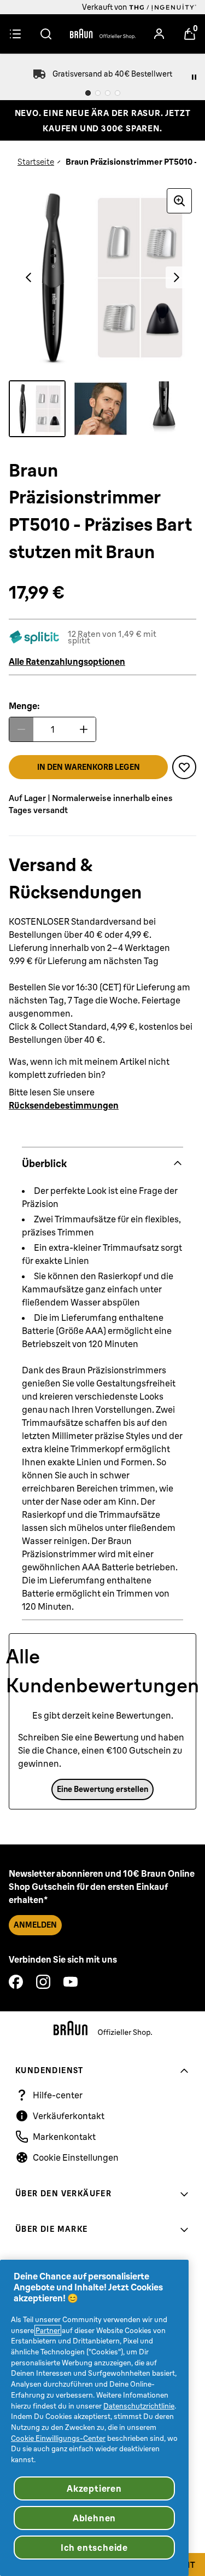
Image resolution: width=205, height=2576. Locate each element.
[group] (102, 278)
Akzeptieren (94, 2488)
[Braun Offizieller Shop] (103, 34)
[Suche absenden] (46, 34)
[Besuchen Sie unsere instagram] (43, 1982)
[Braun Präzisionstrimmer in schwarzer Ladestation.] (164, 409)
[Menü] (15, 34)
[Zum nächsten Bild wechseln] (177, 277)
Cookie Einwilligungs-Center (58, 2438)
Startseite (36, 162)
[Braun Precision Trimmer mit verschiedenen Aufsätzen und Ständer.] (37, 409)
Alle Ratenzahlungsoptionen (67, 662)
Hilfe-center (58, 2095)
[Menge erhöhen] (84, 729)
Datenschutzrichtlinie (139, 2406)
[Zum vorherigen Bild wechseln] (28, 277)
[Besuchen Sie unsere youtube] (71, 1982)
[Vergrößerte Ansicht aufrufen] (179, 201)
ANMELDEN (35, 1925)
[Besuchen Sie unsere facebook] (16, 1982)
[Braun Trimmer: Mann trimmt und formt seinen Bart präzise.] (101, 409)
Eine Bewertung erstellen (102, 1789)
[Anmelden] (159, 34)
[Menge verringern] (21, 729)
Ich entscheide (94, 2548)
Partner (48, 2330)
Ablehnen (94, 2518)
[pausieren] (194, 77)
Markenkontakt (64, 2137)
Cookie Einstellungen (76, 2157)
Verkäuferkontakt (69, 2116)
